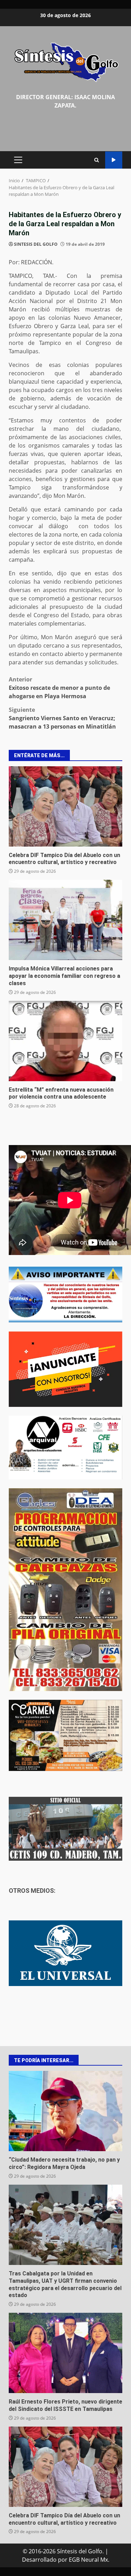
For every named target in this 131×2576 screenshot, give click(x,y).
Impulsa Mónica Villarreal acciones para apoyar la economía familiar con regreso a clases (65, 920)
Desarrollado (39, 2560)
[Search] (97, 160)
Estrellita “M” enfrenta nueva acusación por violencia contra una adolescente (65, 1041)
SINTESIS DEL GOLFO (36, 244)
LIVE (114, 160)
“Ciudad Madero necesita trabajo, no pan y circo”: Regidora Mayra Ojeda (65, 2111)
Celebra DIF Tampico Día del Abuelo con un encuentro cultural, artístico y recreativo (65, 806)
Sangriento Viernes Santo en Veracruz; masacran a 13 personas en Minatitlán (62, 718)
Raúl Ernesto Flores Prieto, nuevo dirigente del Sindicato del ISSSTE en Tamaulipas (65, 2353)
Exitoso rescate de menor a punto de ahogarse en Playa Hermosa (59, 688)
